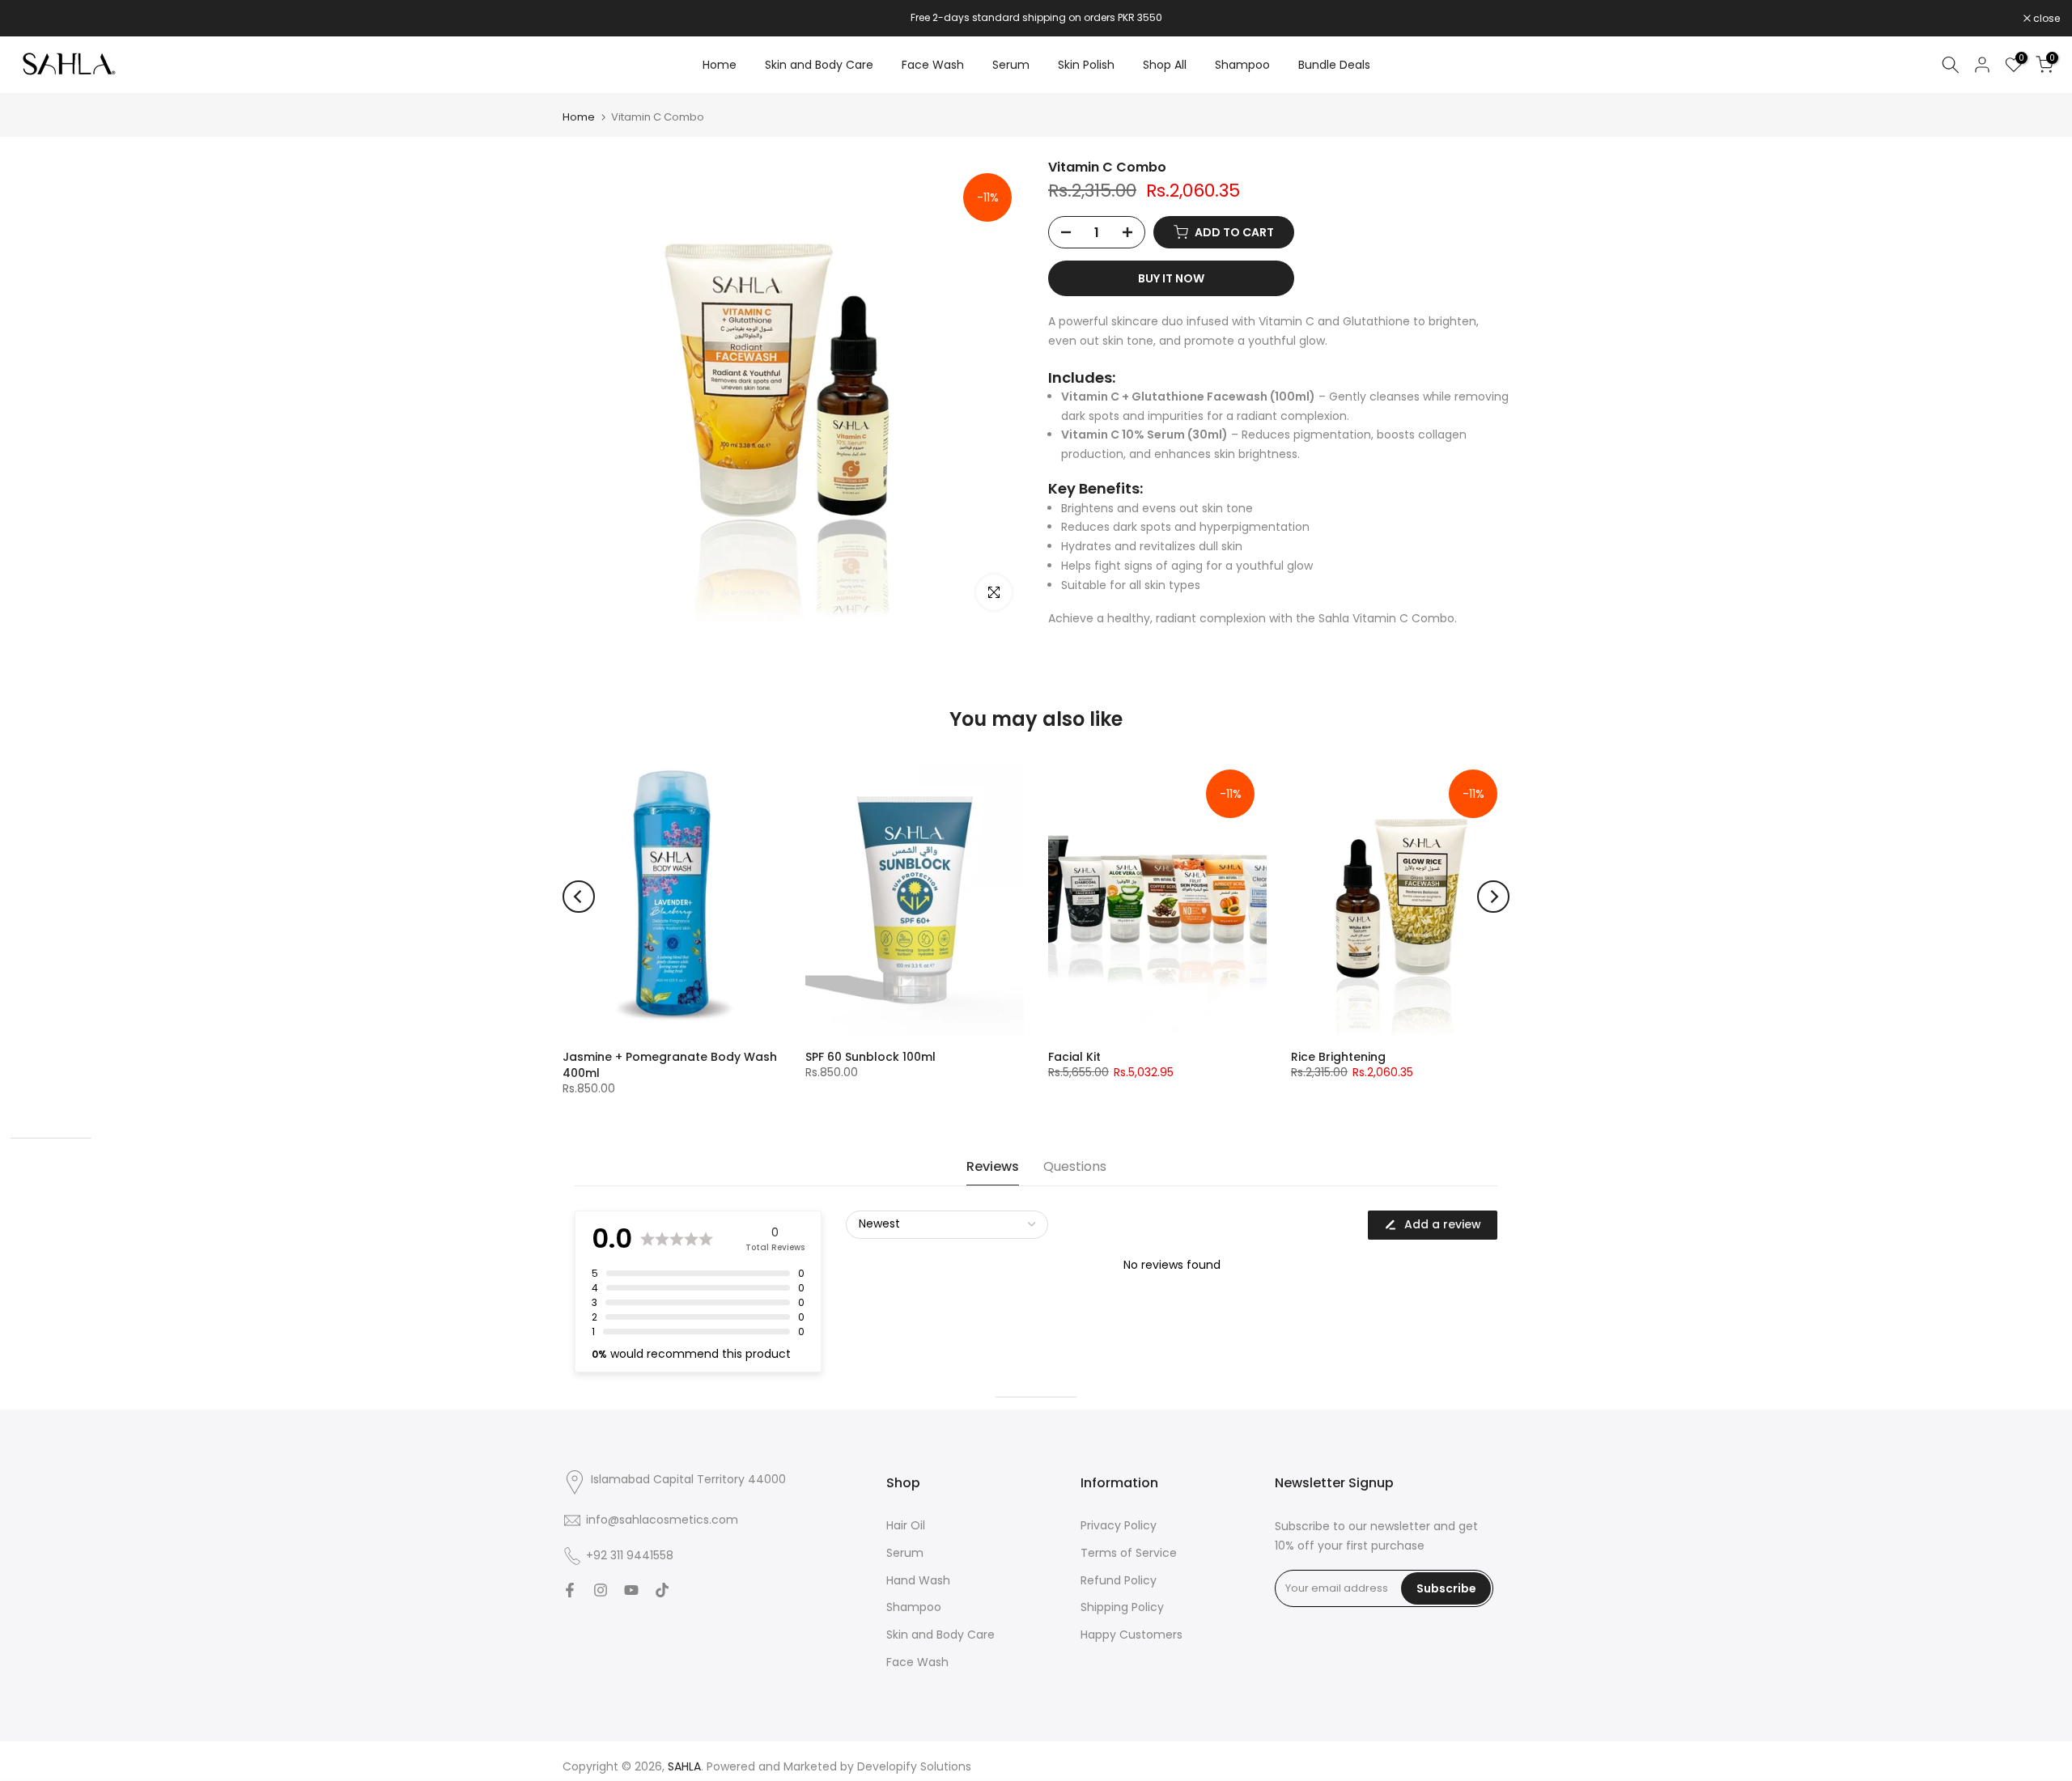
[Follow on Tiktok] (662, 1592)
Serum (1011, 65)
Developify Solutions (914, 1767)
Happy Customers (1132, 1636)
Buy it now (1171, 278)
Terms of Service (1129, 1553)
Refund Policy (1119, 1581)
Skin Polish (1086, 65)
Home (720, 65)
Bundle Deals (1334, 65)
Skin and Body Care (819, 65)
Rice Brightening (1338, 1057)
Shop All (1165, 65)
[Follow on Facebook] (570, 1592)
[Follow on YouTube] (631, 1592)
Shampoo (1242, 65)
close (34, 19)
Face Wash (933, 65)
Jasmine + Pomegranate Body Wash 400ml (670, 1065)
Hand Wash (918, 1581)
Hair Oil (906, 1526)
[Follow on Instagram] (601, 1592)
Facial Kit (1074, 1057)
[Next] (1493, 897)
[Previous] (579, 897)
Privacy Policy (1119, 1526)
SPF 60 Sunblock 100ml (870, 1057)
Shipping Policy (1122, 1608)
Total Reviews (775, 1247)
